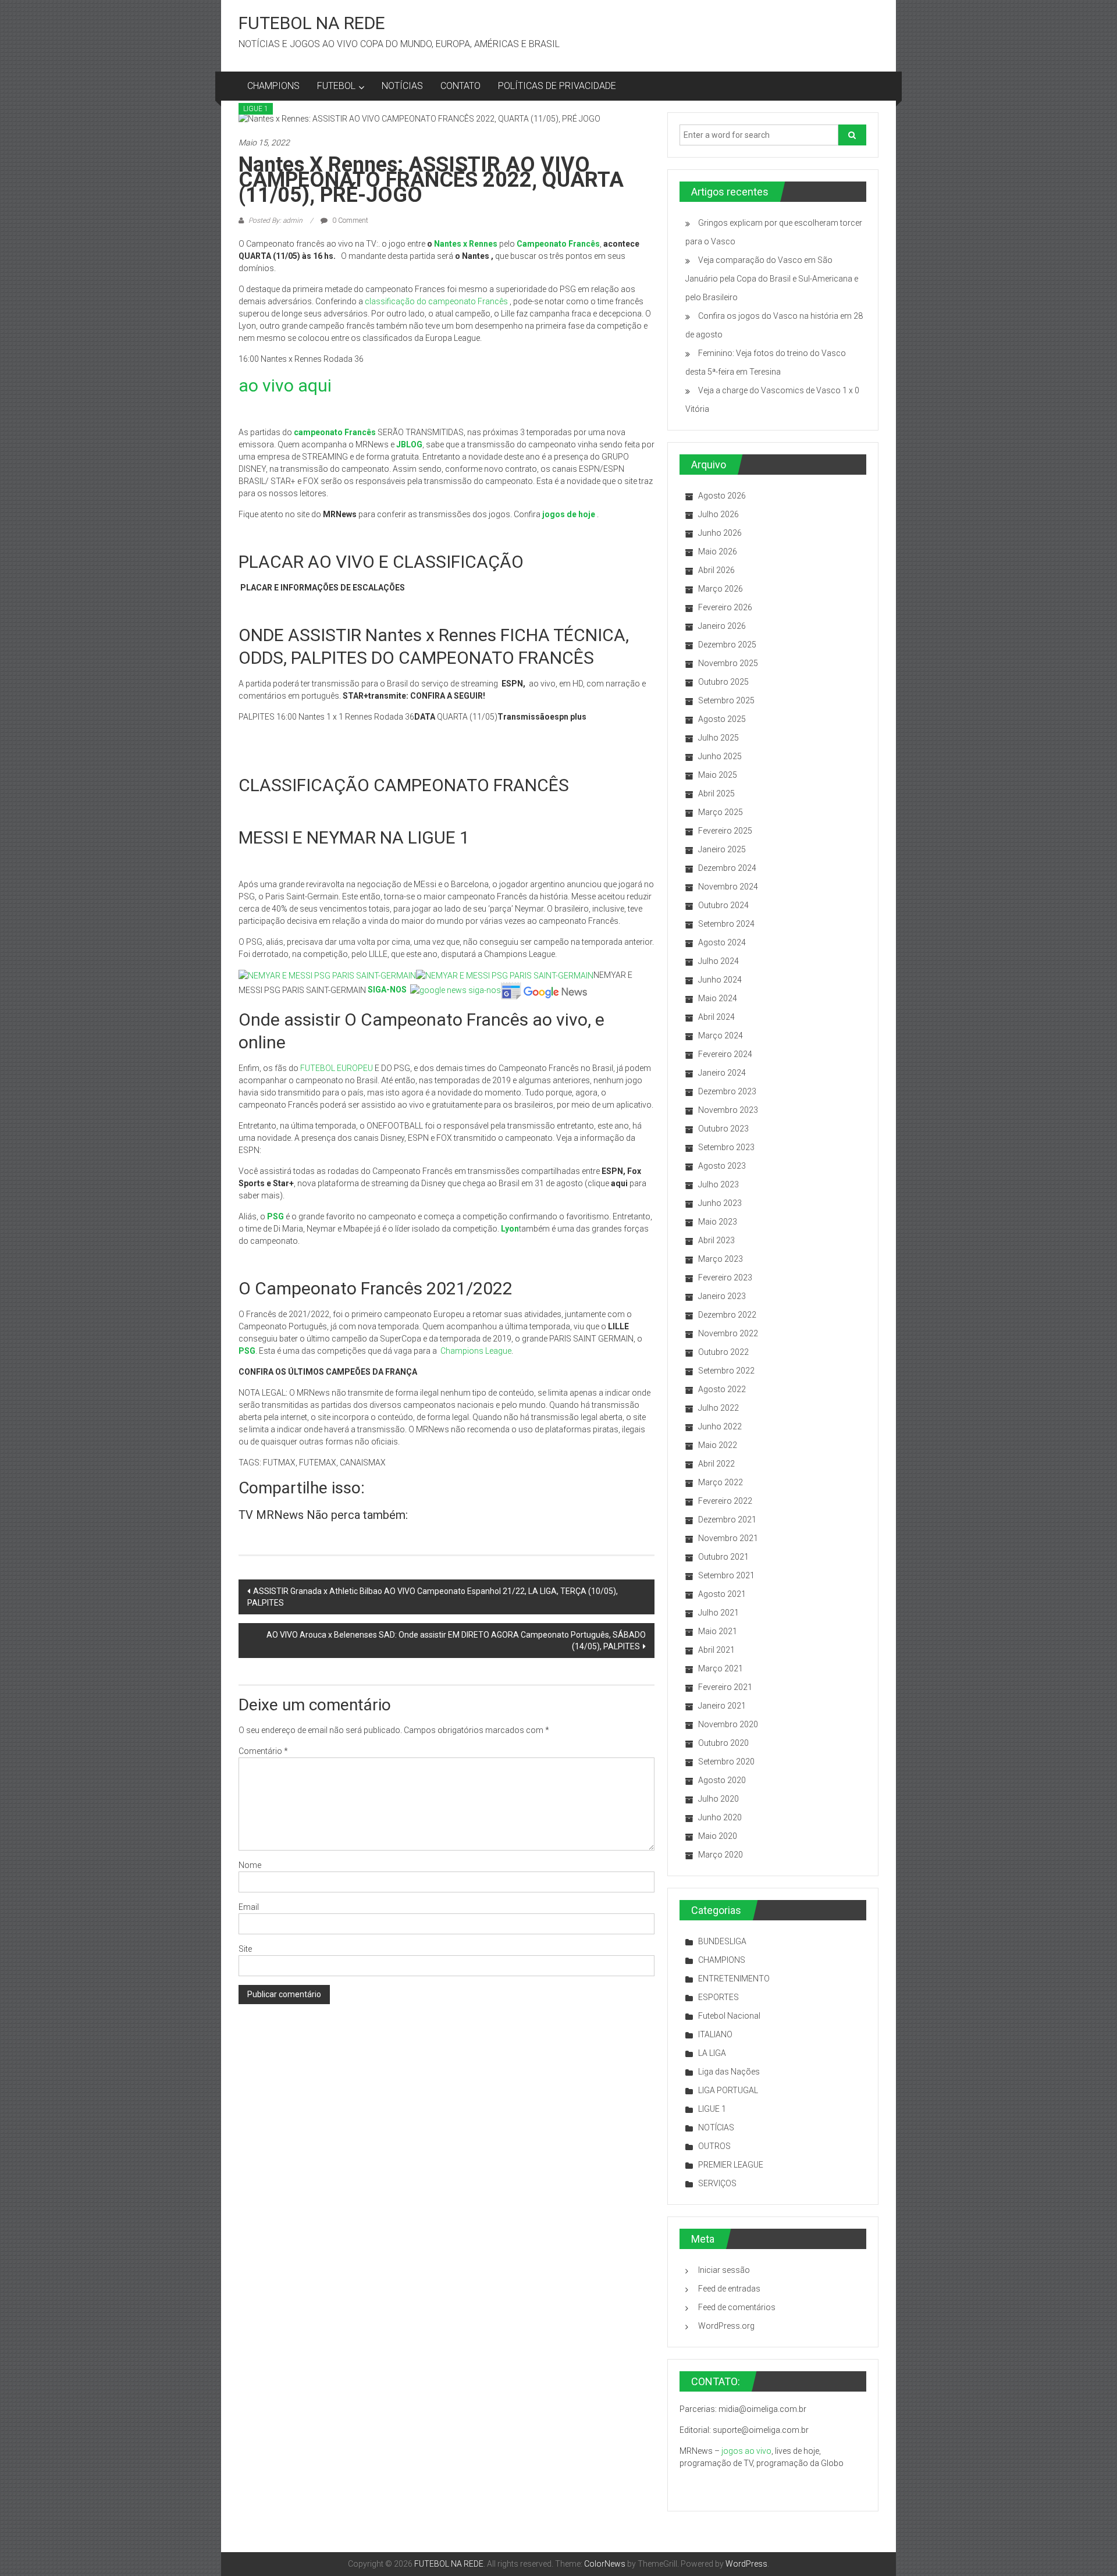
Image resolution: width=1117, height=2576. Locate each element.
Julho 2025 (718, 738)
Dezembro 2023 (727, 1091)
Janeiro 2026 (722, 626)
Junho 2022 (720, 1426)
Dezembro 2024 (727, 868)
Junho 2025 (720, 756)
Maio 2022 (718, 1445)
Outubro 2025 (723, 682)
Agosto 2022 (722, 1389)
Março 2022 (721, 1482)
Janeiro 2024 (722, 1073)
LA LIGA (712, 2053)
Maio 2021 (718, 1631)
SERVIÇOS (717, 2183)
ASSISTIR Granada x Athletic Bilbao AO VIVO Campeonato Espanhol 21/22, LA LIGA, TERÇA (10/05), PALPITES (433, 1597)
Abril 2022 (716, 1464)
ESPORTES (718, 1997)
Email (249, 1907)
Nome (250, 1865)
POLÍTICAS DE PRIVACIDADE (557, 86)
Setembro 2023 (726, 1147)
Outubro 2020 (723, 1743)
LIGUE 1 (256, 109)
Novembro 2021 (728, 1538)
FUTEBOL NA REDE (312, 23)
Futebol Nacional (729, 2016)
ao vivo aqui (285, 385)
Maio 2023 (718, 1222)
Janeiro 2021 (722, 1706)
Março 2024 (721, 1036)
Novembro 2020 (728, 1724)
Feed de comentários (737, 2307)
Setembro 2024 (726, 924)
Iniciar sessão (724, 2270)
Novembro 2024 (728, 887)
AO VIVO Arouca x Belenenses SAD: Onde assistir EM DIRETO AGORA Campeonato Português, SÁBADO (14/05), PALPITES (456, 1641)
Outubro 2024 (723, 905)
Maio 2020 (718, 1836)
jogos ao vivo (746, 2451)
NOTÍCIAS (402, 86)
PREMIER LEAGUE (731, 2165)
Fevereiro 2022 (725, 1501)
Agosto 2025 (722, 719)
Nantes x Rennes (466, 244)
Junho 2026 (720, 533)
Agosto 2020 (722, 1780)
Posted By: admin (275, 220)
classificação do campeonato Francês (436, 301)
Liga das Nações (729, 2072)
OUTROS (714, 2146)
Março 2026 (721, 589)
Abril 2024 (716, 1017)
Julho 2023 (718, 1184)
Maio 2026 (718, 552)
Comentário (263, 1751)
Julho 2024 (718, 961)
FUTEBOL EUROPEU (337, 1068)
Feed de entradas (729, 2289)
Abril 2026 (716, 570)
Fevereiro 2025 (725, 831)
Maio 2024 (718, 998)
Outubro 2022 (723, 1352)
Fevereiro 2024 (725, 1054)
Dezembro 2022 (727, 1315)
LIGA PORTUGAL (728, 2090)
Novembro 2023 (728, 1110)
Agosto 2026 (722, 496)
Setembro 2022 (726, 1371)
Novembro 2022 (728, 1333)
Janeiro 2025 (722, 849)
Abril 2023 (716, 1240)
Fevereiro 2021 (725, 1687)
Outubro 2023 (723, 1129)
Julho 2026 (718, 514)
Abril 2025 (716, 794)
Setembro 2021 (726, 1575)
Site (245, 1949)
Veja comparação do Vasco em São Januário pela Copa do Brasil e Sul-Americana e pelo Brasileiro (772, 279)
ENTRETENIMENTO (734, 1979)
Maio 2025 (718, 775)
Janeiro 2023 (722, 1296)
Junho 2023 (720, 1203)
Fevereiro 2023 (725, 1278)
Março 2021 (721, 1668)
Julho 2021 (718, 1613)
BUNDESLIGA (722, 1941)
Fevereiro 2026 (725, 607)
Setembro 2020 (726, 1762)
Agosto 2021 (722, 1594)
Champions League (476, 1351)
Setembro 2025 (726, 700)
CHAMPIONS (273, 86)
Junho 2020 (720, 1817)
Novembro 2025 (728, 663)
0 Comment (349, 220)
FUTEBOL (336, 86)
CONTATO (460, 86)
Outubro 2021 (723, 1557)
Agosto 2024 (722, 942)
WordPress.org (726, 2326)
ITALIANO (715, 2034)
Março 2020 (721, 1855)
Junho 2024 (720, 980)
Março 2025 (721, 812)
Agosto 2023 (722, 1166)
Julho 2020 (718, 1799)
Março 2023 (721, 1259)
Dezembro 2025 (727, 645)
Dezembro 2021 (727, 1520)
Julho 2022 (718, 1408)
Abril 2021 (716, 1650)
